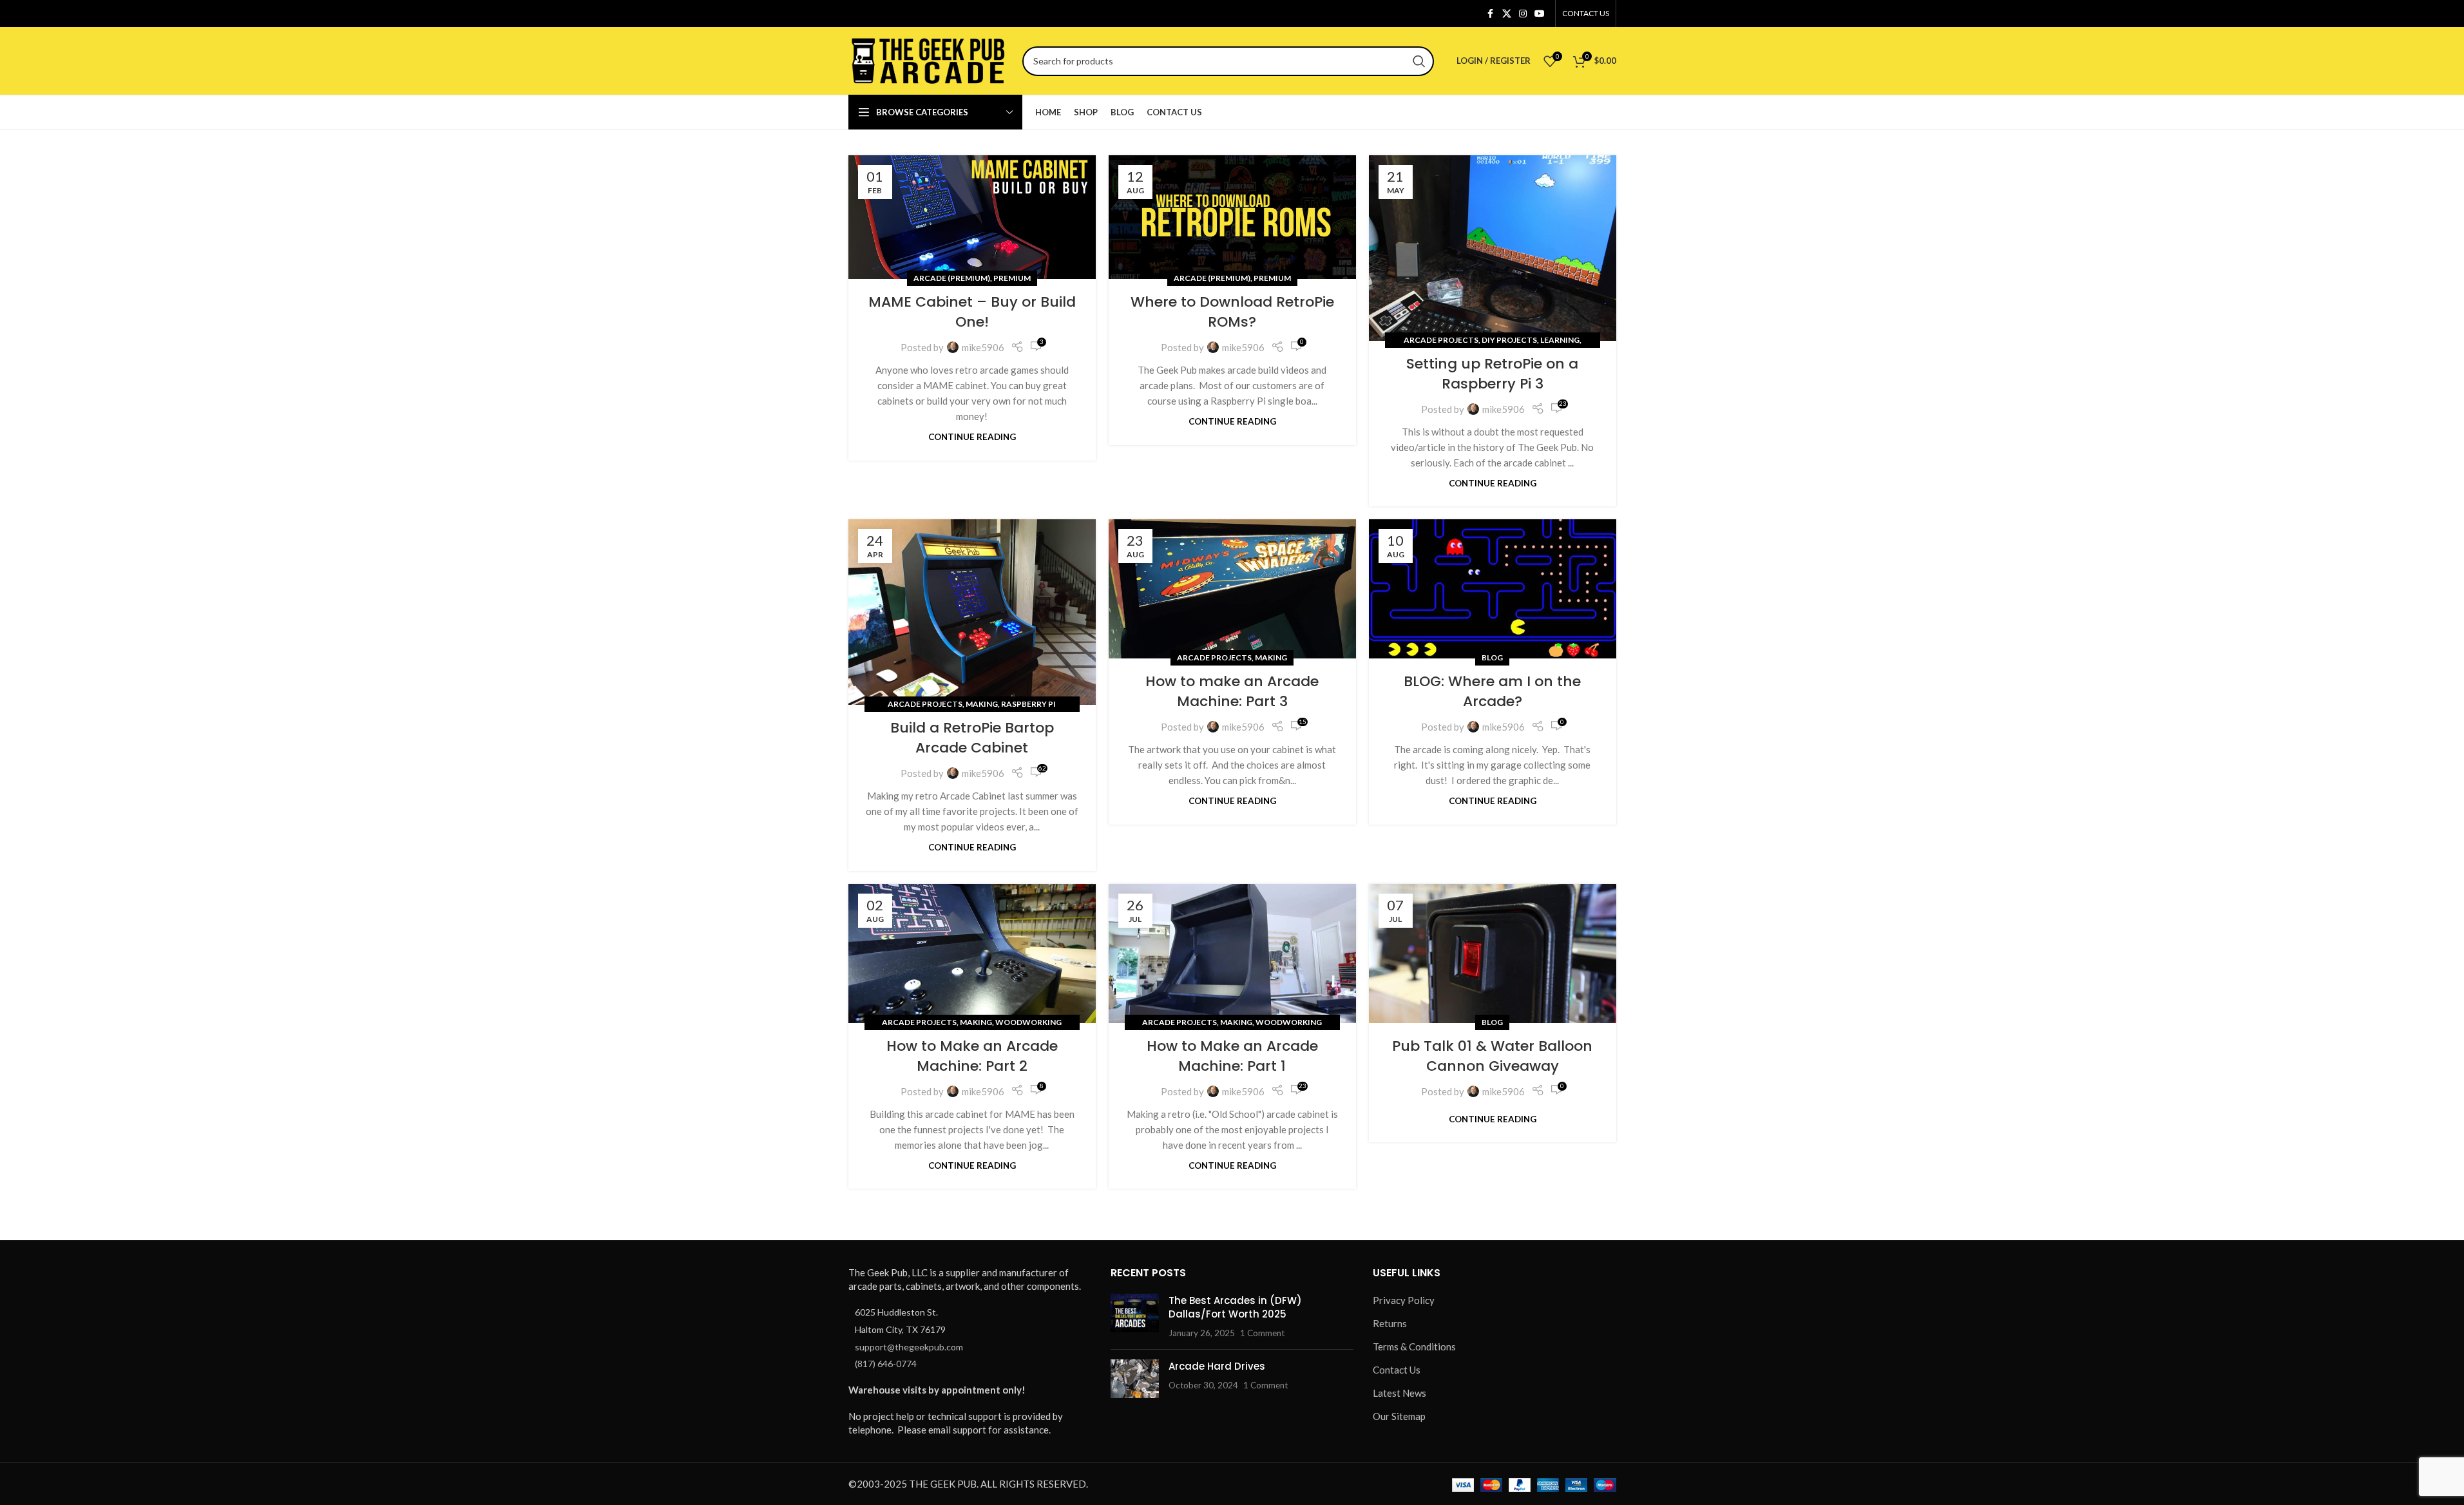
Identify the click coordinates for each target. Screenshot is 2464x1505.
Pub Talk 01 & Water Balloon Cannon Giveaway (1492, 1056)
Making (982, 704)
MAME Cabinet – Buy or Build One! (972, 312)
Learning (1560, 340)
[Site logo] (929, 59)
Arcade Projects (1441, 340)
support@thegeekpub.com (909, 1347)
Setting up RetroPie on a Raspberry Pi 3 (1492, 374)
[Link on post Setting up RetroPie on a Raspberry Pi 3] (1493, 248)
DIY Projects (1509, 340)
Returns (1390, 1323)
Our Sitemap (1399, 1416)
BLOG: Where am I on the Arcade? (1492, 691)
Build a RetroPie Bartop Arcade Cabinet (972, 738)
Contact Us (1397, 1370)
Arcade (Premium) (952, 278)
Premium (1012, 278)
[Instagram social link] (1523, 14)
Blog (1492, 657)
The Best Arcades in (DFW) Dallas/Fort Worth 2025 (1235, 1307)
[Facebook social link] (1491, 14)
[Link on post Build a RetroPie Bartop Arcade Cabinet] (972, 612)
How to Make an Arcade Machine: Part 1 (1232, 1056)
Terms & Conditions (1414, 1347)
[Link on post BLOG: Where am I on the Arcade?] (1493, 589)
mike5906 (983, 347)
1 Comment (1262, 1333)
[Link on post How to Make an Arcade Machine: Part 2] (972, 954)
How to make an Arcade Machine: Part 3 (1232, 691)
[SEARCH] (1419, 61)
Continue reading (972, 437)
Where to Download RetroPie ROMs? (1232, 312)
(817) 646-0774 (886, 1364)
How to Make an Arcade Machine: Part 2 (972, 1056)
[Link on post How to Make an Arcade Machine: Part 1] (1232, 954)
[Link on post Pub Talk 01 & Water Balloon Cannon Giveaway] (1493, 954)
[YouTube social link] (1540, 14)
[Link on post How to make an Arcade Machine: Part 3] (1232, 589)
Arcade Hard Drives (1217, 1366)
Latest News (1399, 1393)
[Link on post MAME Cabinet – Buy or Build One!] (972, 217)
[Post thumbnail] (1135, 1317)
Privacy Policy (1404, 1300)
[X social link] (1507, 14)
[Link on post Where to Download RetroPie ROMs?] (1232, 217)
